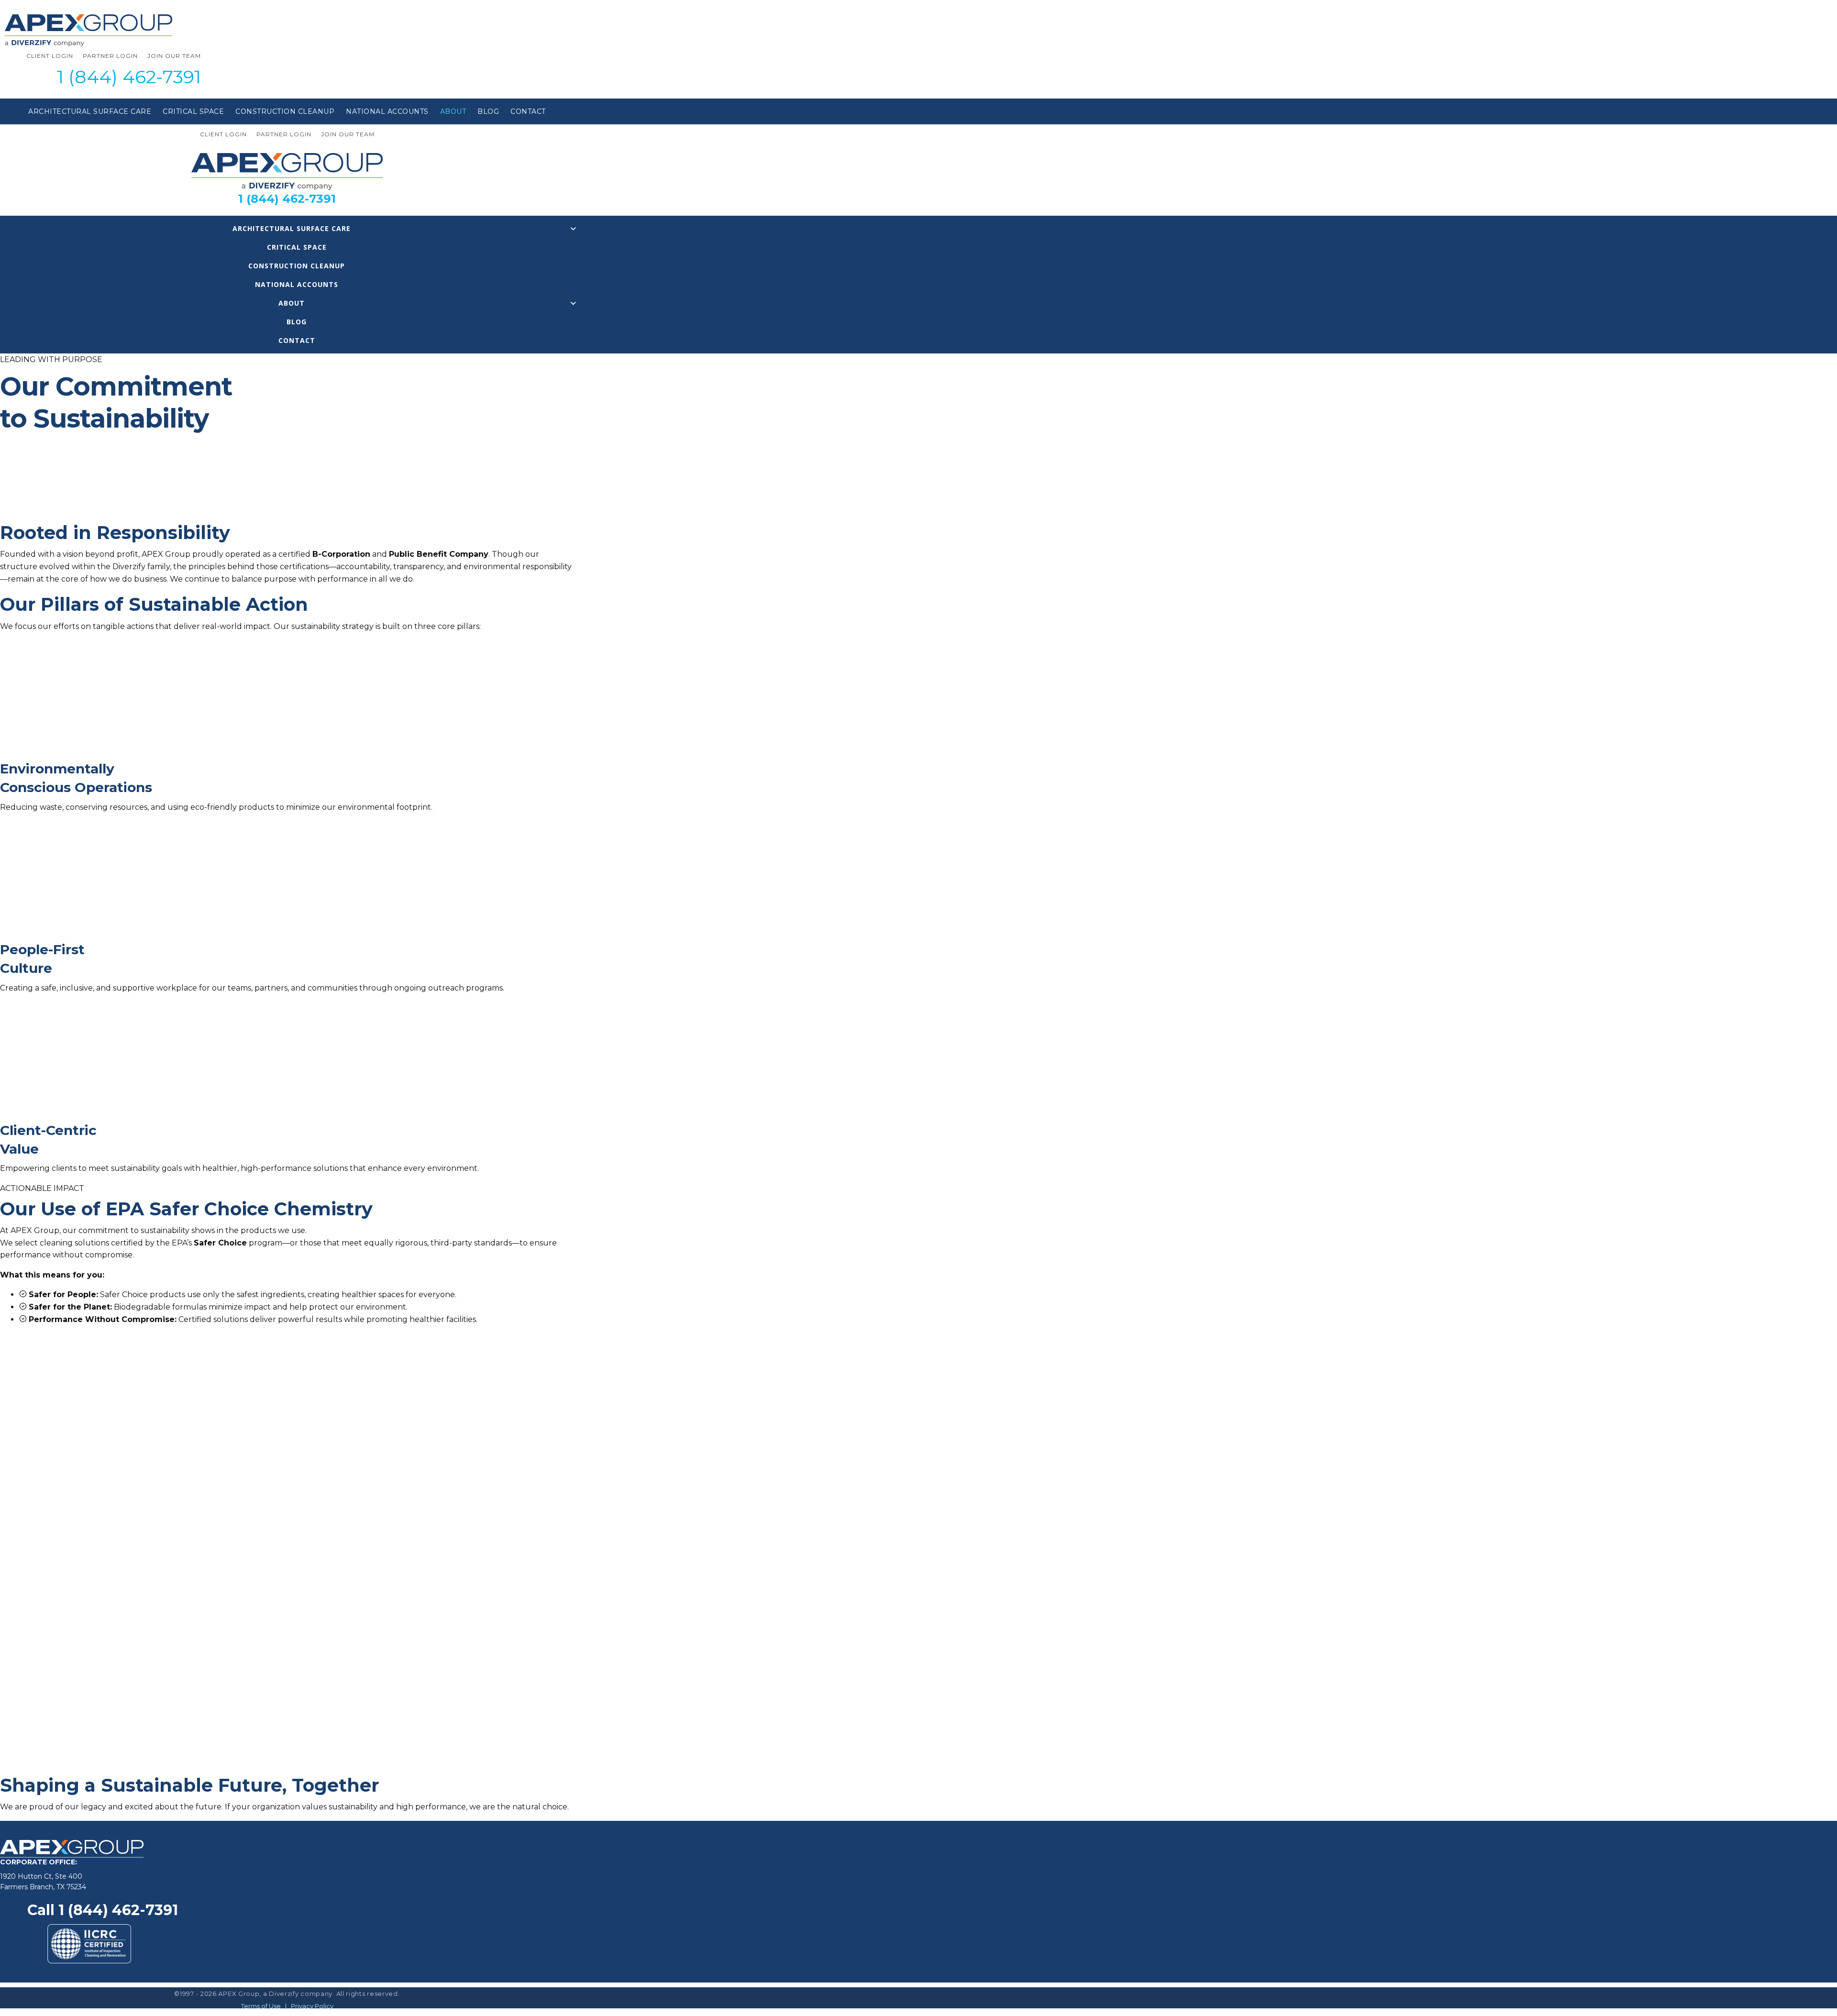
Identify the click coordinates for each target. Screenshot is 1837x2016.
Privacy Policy (312, 2006)
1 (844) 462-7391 (129, 77)
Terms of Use (261, 2006)
